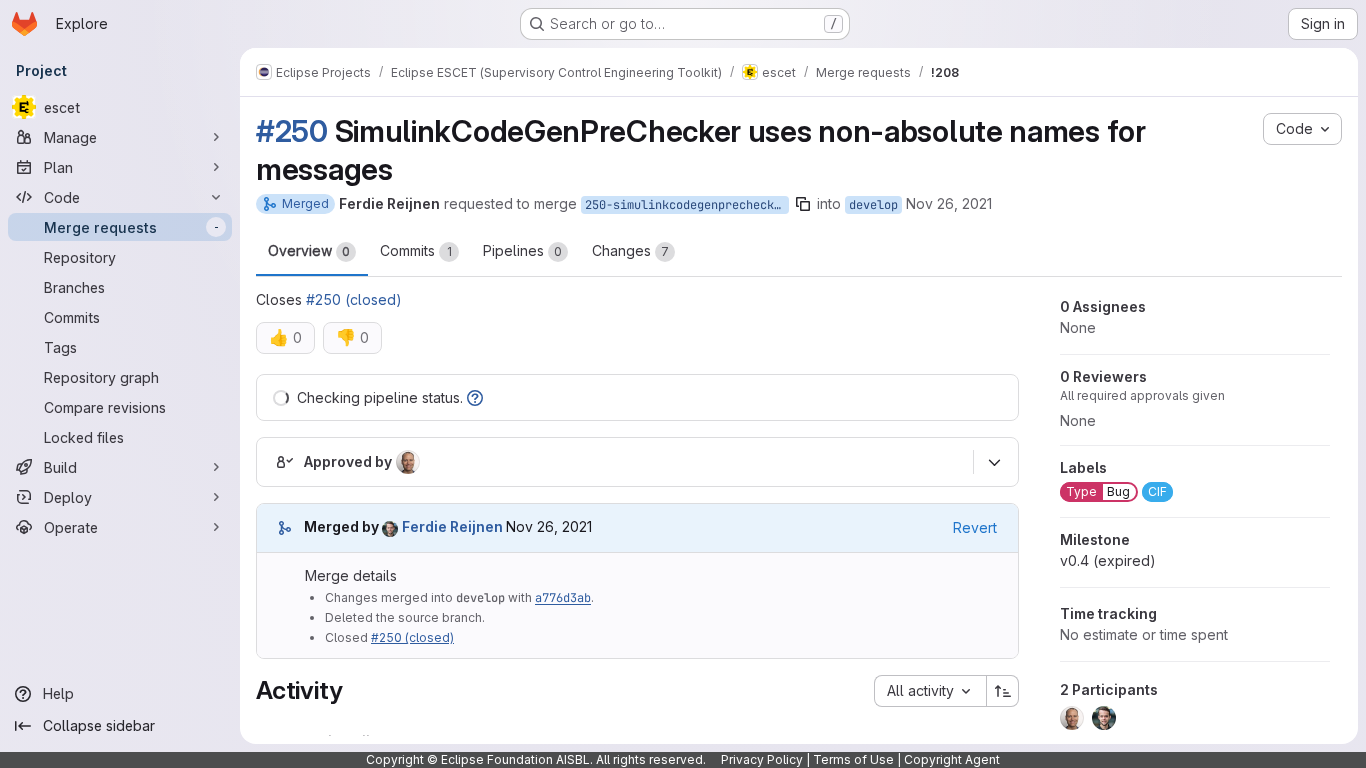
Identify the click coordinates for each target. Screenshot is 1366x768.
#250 (292, 131)
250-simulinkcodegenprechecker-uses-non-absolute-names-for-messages (687, 205)
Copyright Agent (952, 759)
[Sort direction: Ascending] (1003, 691)
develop (873, 205)
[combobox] (930, 691)
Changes (630, 250)
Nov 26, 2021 (949, 203)
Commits (416, 250)
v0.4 (1108, 560)
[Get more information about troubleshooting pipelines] (475, 397)
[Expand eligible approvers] (994, 462)
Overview (309, 250)
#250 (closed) (354, 299)
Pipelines (522, 250)
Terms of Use (853, 759)
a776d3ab (563, 598)
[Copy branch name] (803, 204)
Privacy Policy (762, 759)
